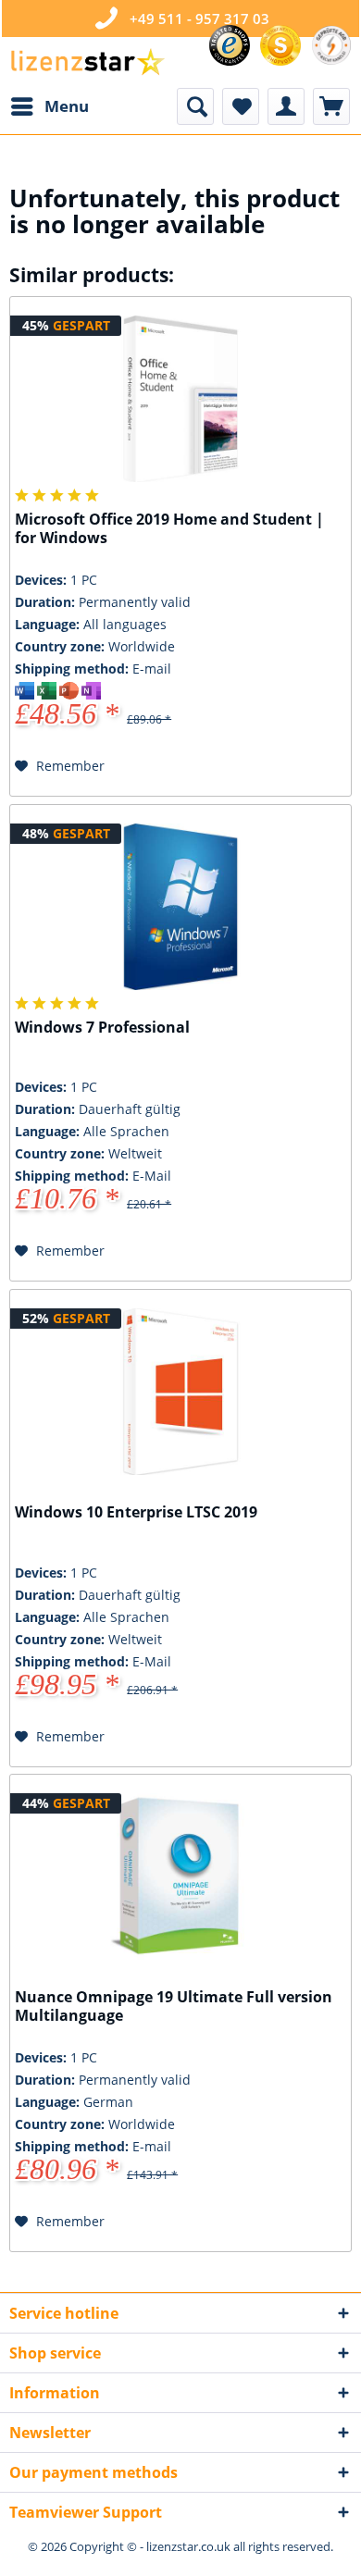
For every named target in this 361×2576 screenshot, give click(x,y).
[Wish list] (241, 106)
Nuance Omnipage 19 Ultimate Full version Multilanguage (174, 2006)
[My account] (286, 106)
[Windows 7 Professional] (180, 907)
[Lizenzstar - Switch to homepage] (87, 62)
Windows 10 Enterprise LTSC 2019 (136, 1512)
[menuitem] (49, 106)
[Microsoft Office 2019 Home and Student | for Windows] (180, 399)
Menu (67, 106)
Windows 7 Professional (102, 1028)
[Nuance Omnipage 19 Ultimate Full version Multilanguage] (180, 1876)
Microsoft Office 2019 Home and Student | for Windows (169, 529)
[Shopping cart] (331, 106)
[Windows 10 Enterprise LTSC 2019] (180, 1392)
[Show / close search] (195, 106)
